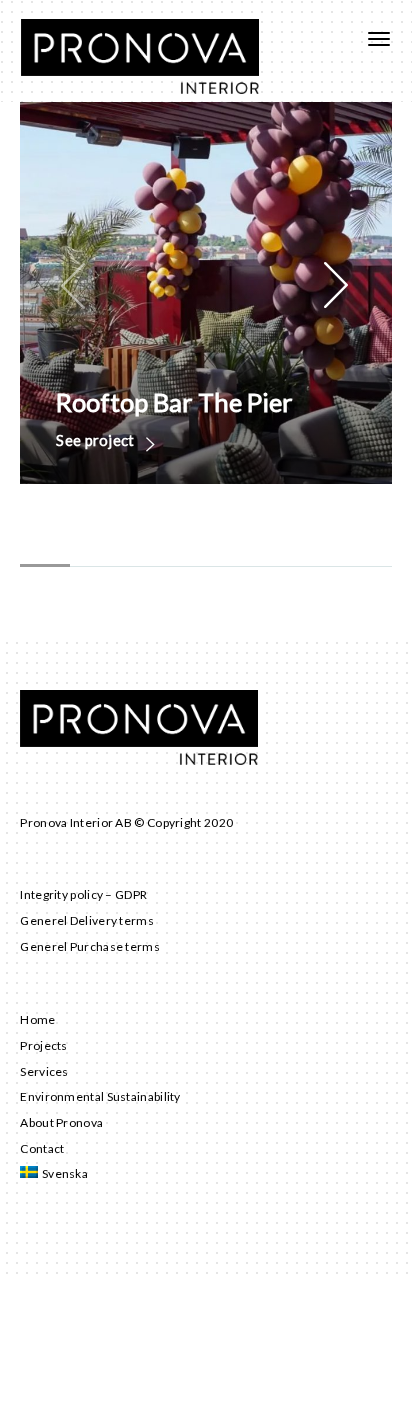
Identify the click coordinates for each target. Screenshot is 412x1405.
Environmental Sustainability (100, 1096)
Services (44, 1071)
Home (37, 1019)
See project (97, 441)
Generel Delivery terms (87, 920)
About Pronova (61, 1122)
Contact (42, 1148)
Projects (43, 1045)
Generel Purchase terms (90, 946)
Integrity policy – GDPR (83, 894)
